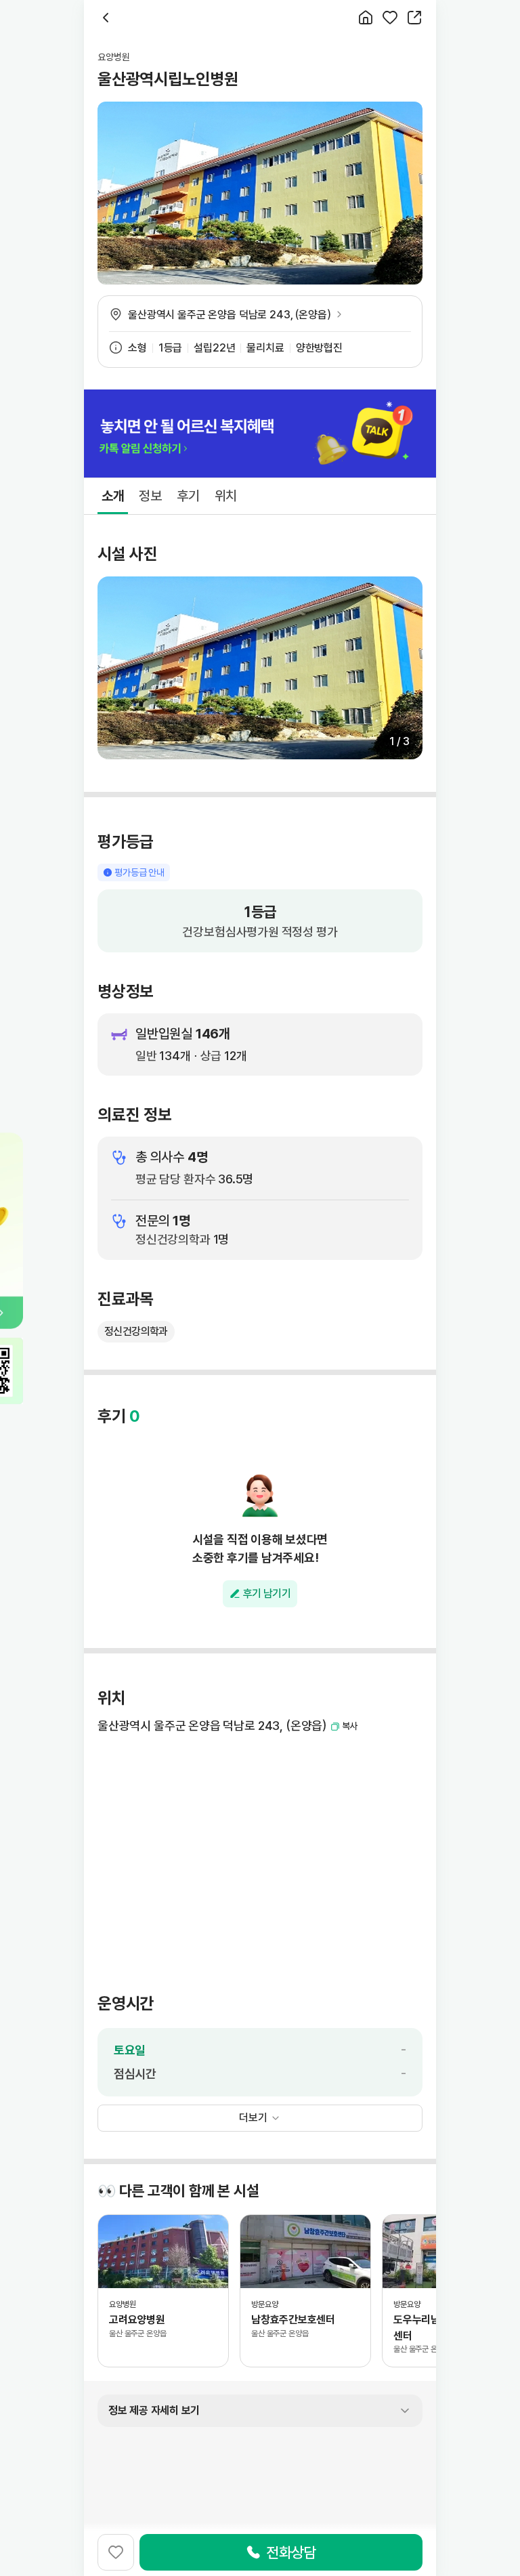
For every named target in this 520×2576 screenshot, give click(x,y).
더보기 (253, 2118)
